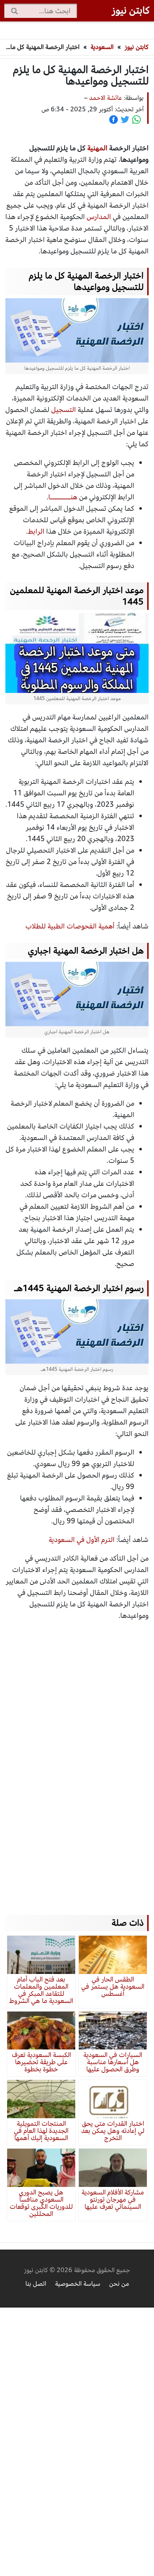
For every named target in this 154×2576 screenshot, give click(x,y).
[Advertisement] (77, 1761)
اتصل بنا (36, 2284)
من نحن (119, 2284)
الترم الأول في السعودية (82, 1540)
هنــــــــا (63, 497)
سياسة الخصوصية (78, 2284)
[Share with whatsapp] (136, 120)
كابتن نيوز (137, 47)
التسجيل (64, 410)
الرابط (36, 531)
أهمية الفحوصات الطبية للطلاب (70, 926)
